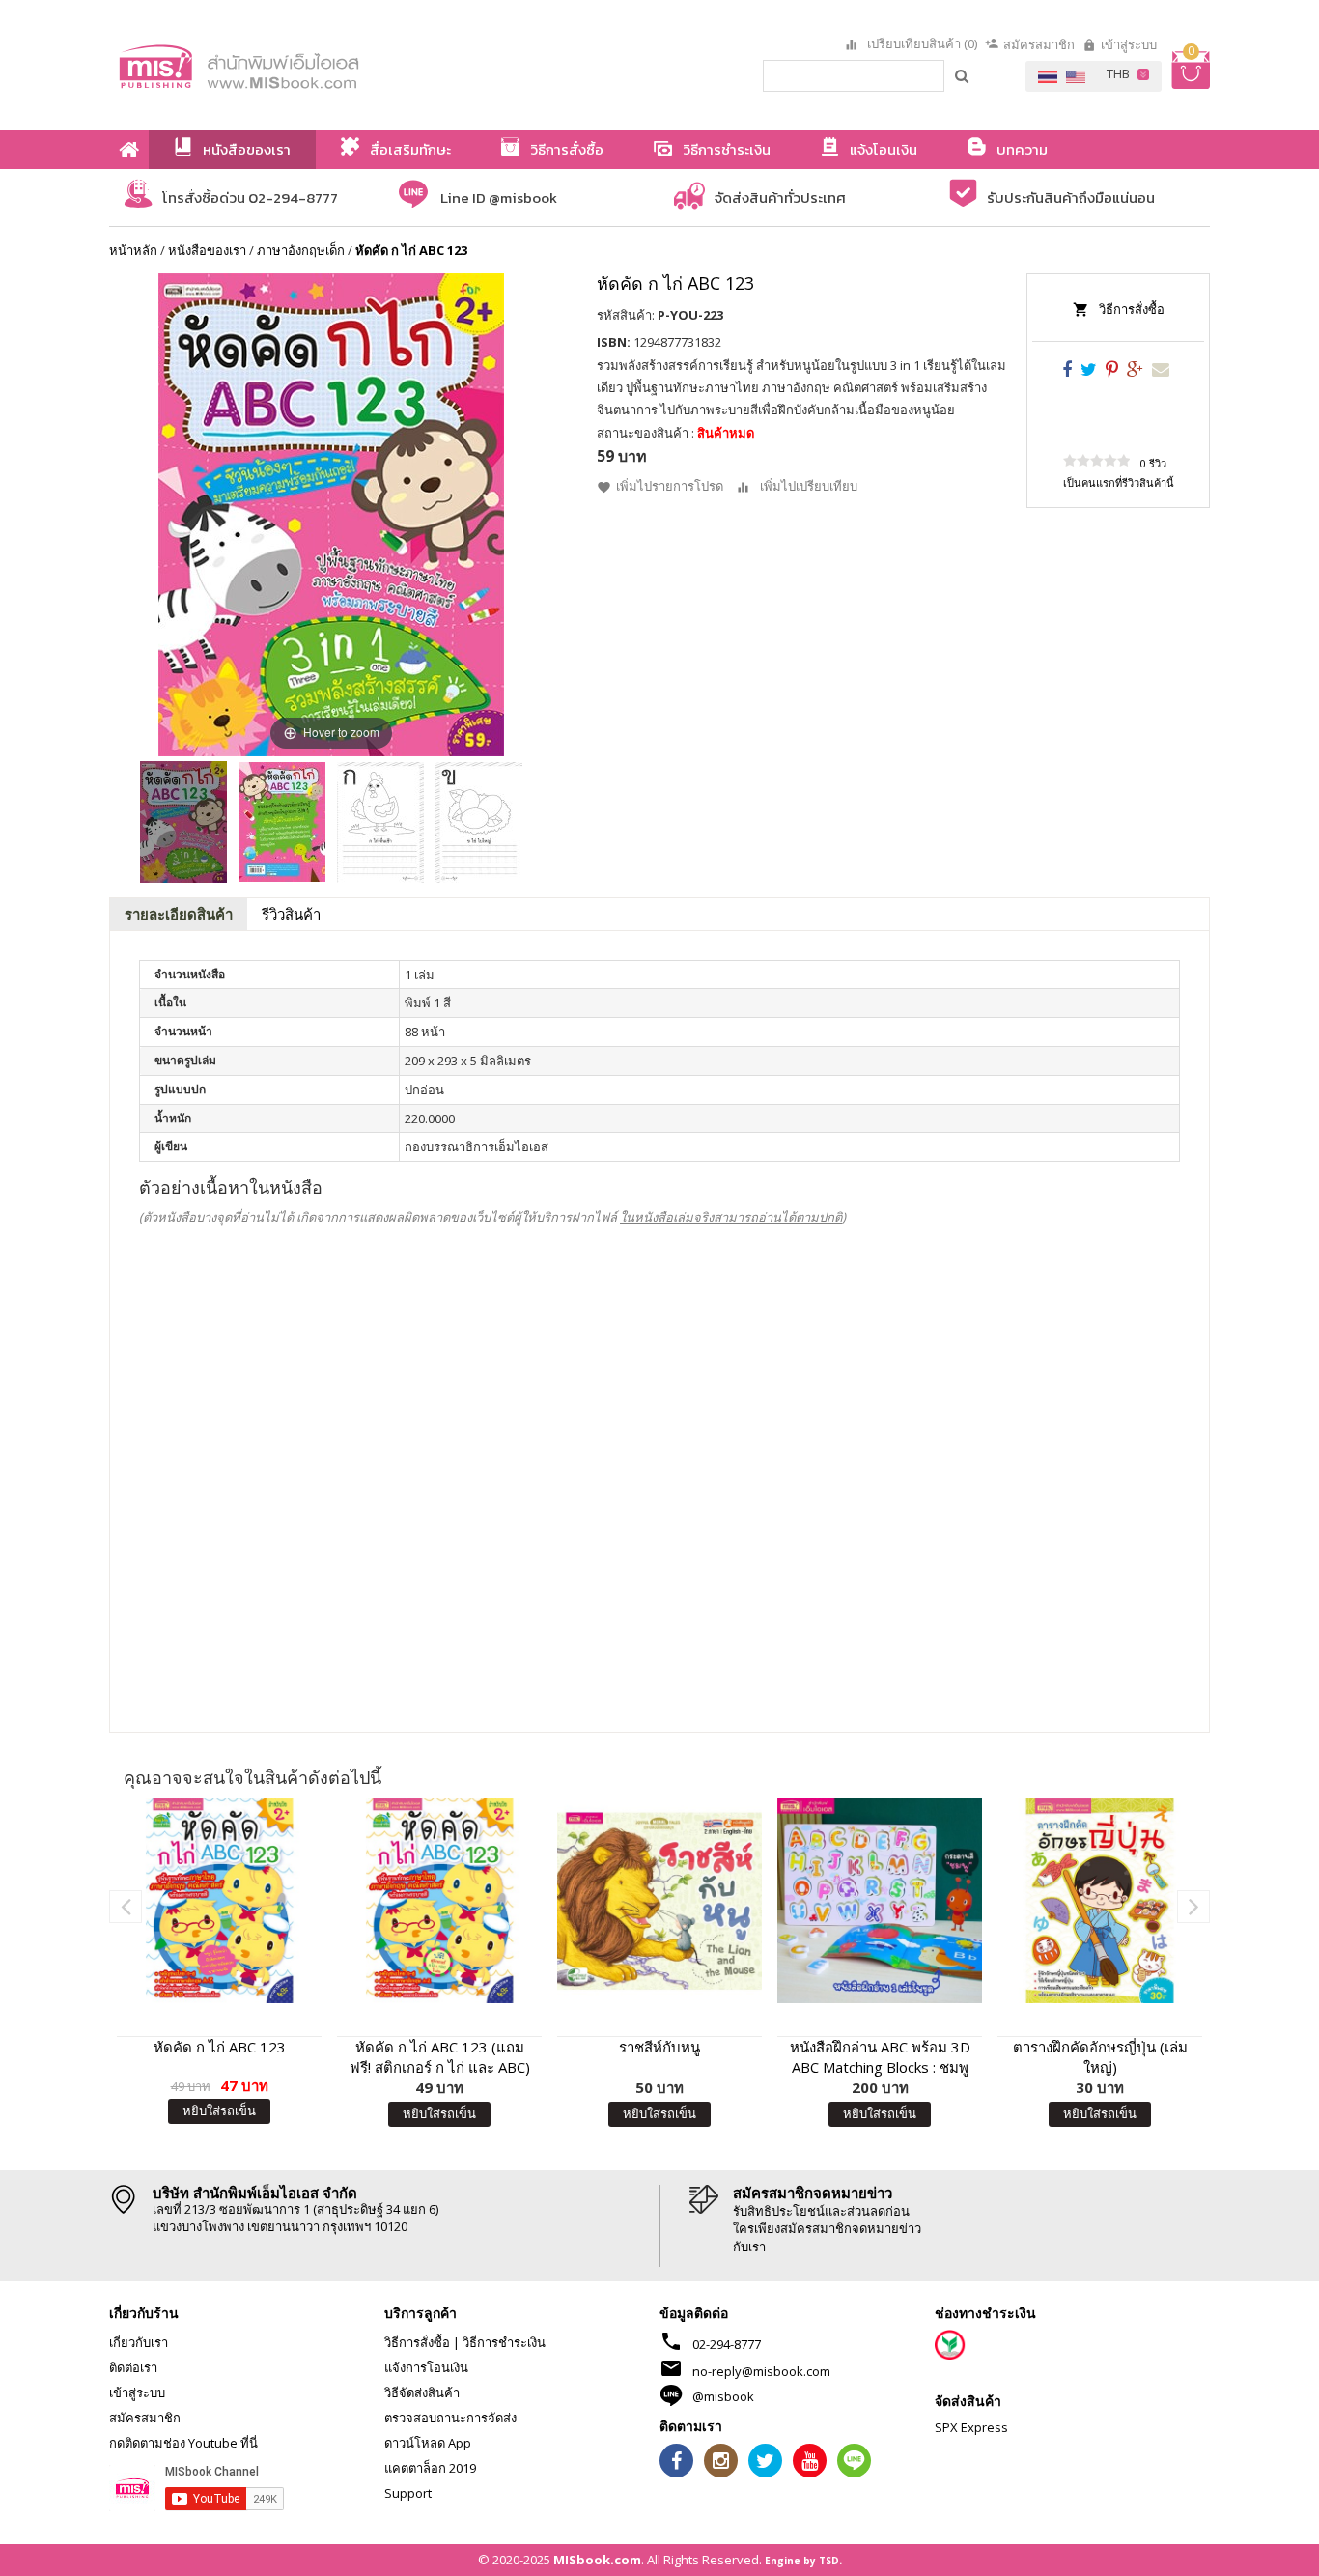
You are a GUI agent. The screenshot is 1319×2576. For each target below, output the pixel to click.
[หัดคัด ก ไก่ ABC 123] (183, 822)
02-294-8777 (727, 2344)
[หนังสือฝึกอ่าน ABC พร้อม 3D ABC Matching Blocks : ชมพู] (880, 1901)
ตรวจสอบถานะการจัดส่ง (450, 2418)
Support (408, 2493)
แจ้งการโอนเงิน (426, 2367)
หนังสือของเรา (207, 250)
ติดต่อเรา (133, 2367)
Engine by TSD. (803, 2561)
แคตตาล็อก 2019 (430, 2468)
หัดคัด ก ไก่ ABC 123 (220, 2047)
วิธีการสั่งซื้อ (1132, 309)
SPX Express (971, 2427)
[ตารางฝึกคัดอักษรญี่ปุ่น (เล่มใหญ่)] (1100, 1901)
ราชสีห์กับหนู (659, 2047)
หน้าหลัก (133, 250)
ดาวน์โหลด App (428, 2443)
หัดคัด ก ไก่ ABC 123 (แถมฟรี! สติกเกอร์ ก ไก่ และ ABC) (440, 2057)
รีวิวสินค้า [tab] (291, 914)
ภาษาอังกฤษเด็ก (301, 250)
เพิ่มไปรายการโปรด (670, 486)
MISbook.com (597, 2560)
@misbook (723, 2396)
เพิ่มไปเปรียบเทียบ (809, 486)
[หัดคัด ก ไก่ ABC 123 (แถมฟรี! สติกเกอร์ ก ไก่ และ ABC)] (439, 1901)
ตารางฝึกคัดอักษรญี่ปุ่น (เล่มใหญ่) (1100, 2057)
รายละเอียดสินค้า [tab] (179, 914)
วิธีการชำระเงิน (504, 2342)
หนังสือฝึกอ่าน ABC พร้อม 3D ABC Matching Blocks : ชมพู (880, 2057)
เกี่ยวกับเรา (139, 2342)
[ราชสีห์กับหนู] (659, 1901)
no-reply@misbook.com (761, 2371)
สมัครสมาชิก (1039, 44)
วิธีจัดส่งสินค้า (422, 2392)
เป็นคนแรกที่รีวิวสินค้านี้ (1119, 482)
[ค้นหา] (963, 75)
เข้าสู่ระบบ (1129, 44)
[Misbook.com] (293, 65)
